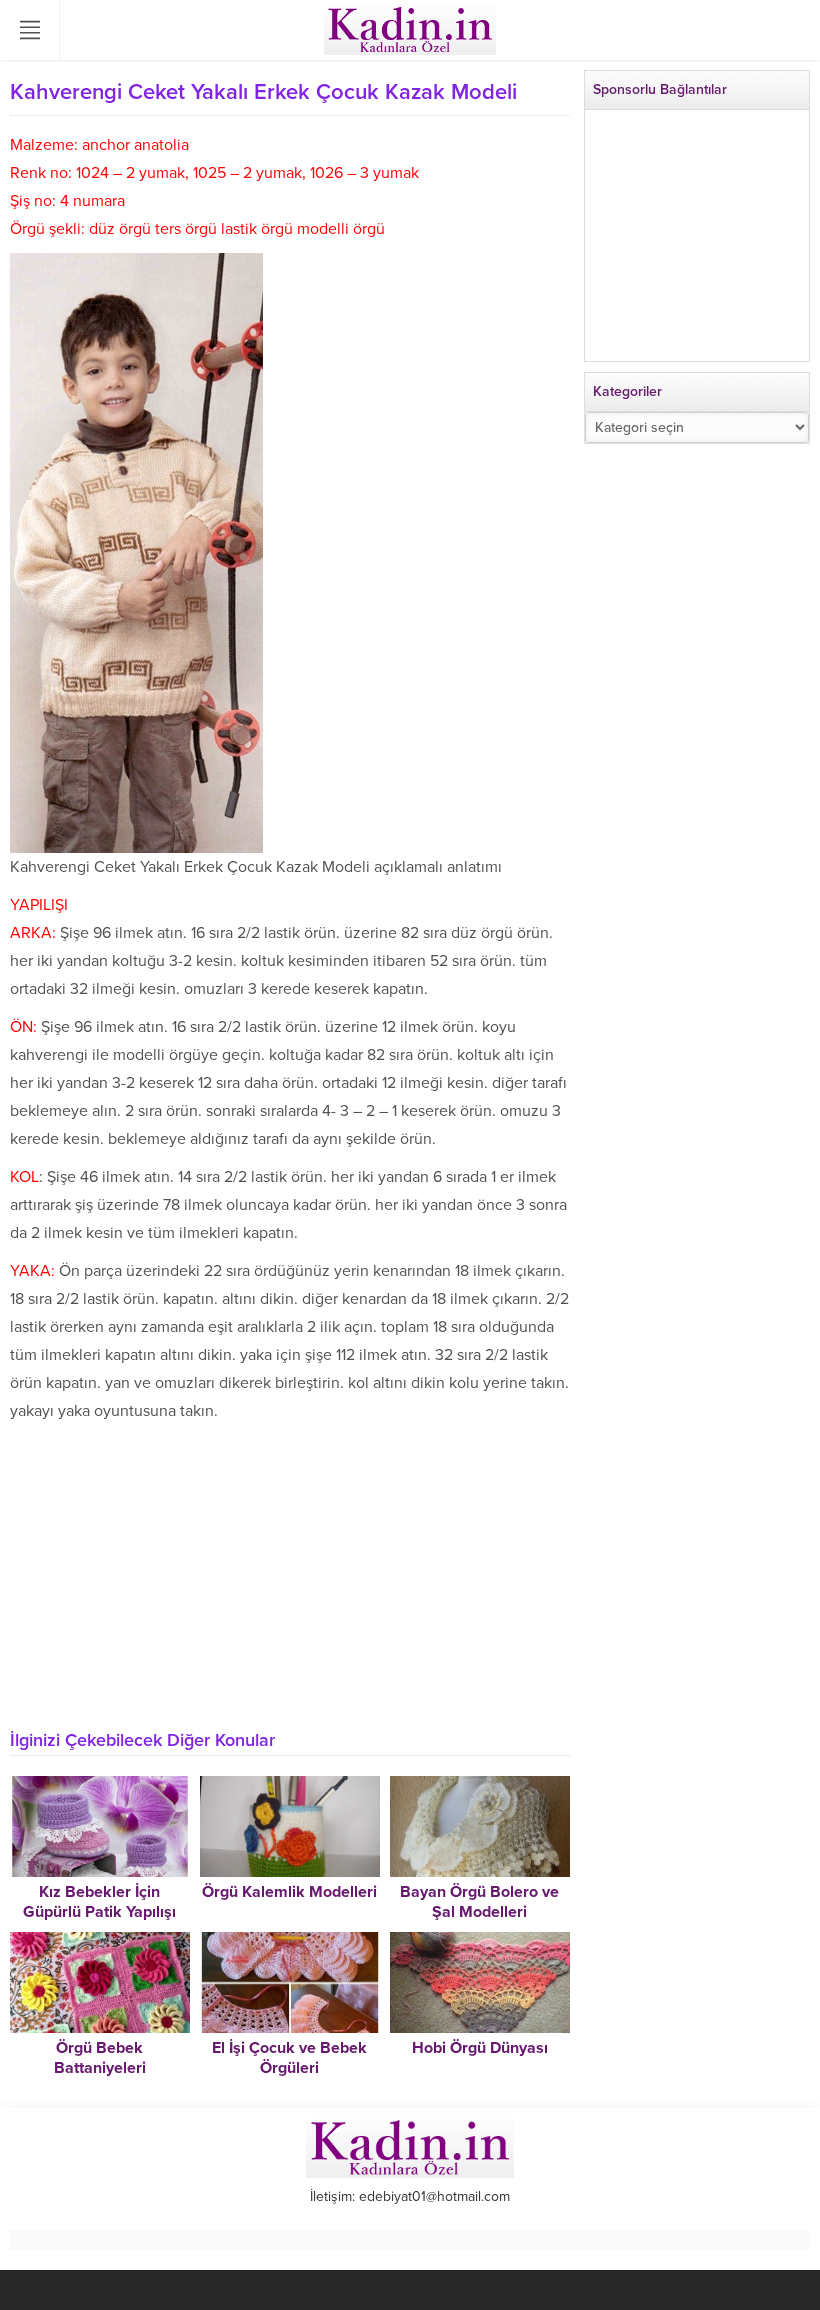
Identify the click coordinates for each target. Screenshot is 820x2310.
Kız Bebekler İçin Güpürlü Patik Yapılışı (99, 1902)
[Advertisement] (290, 1575)
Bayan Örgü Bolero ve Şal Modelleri (479, 1902)
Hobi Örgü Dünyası (480, 2048)
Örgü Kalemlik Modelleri (289, 1892)
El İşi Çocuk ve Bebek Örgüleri (289, 2058)
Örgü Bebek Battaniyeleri (100, 2058)
